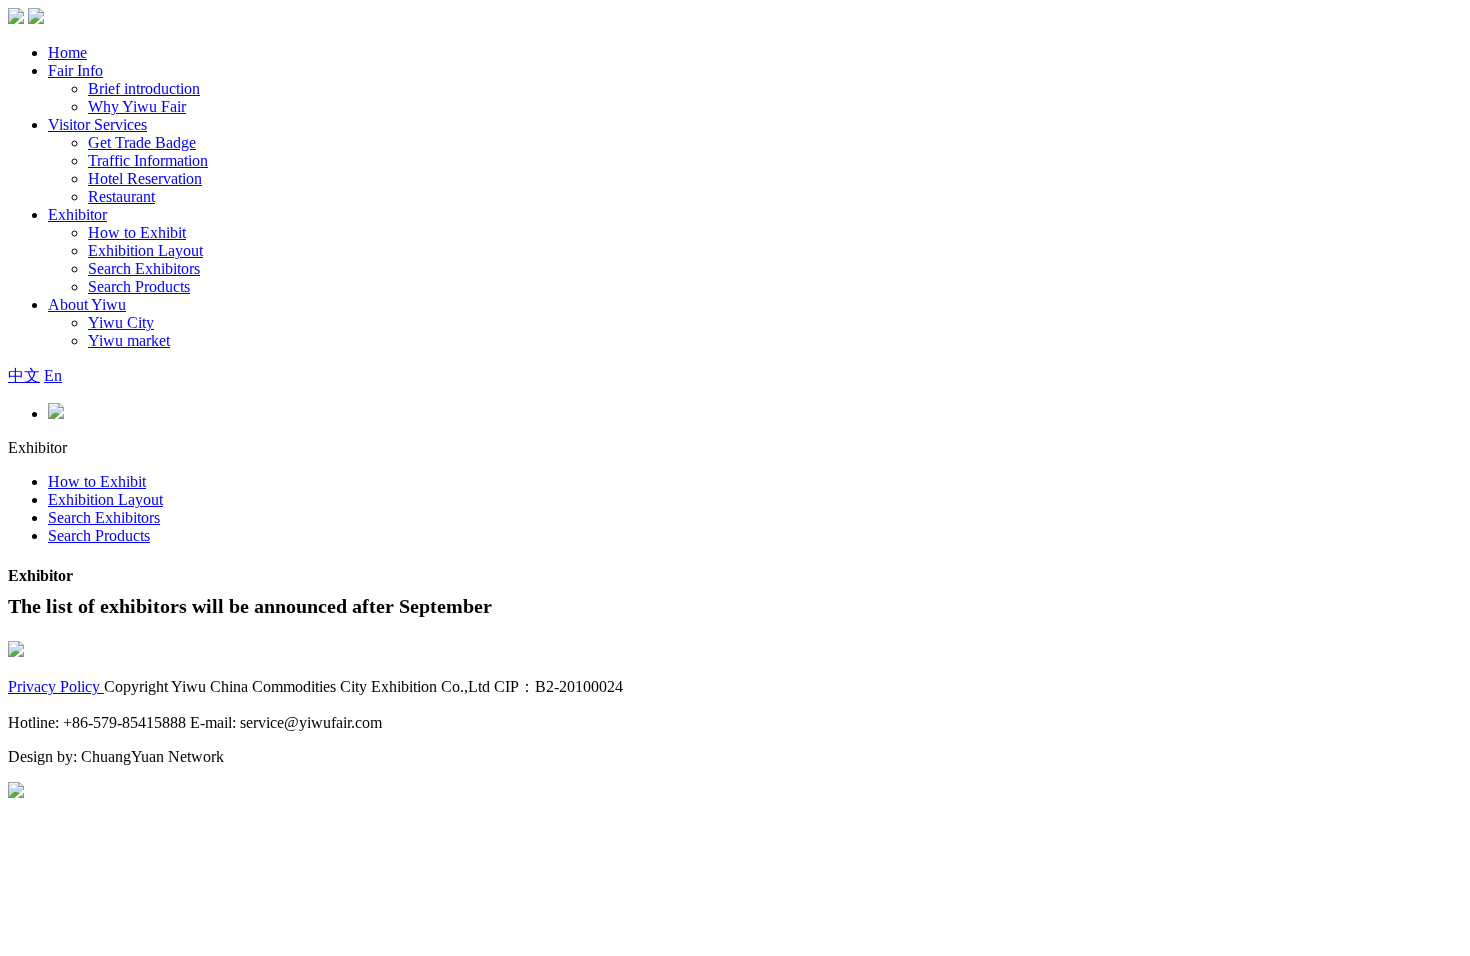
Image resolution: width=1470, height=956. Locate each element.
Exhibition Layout (145, 250)
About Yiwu (87, 304)
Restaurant (121, 196)
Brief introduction (144, 88)
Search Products (139, 286)
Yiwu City (121, 322)
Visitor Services (97, 124)
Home (67, 52)
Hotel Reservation (145, 178)
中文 (24, 375)
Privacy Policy (56, 686)
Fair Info (75, 70)
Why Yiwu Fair (137, 106)
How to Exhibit (137, 232)
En (53, 375)
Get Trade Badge (142, 142)
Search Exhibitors (144, 268)
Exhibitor (77, 214)
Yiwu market (129, 340)
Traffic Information (148, 160)
